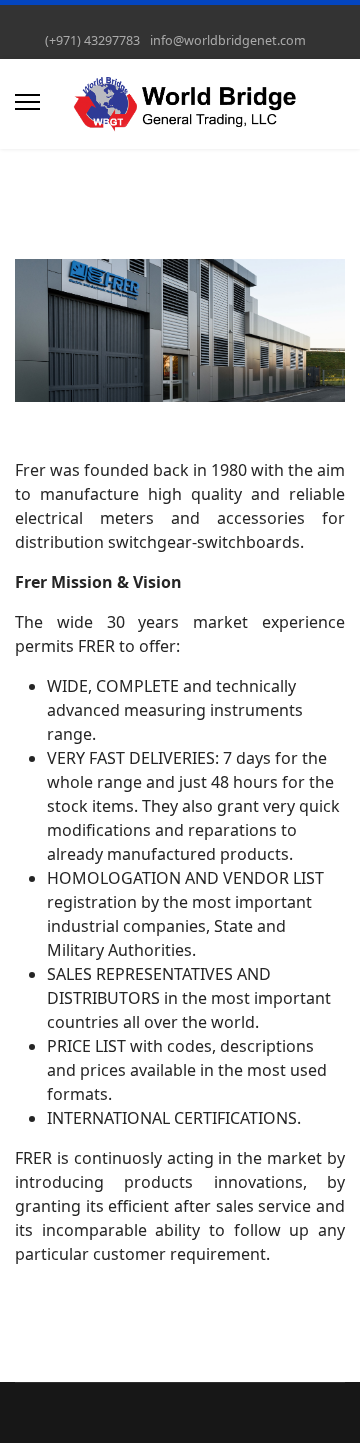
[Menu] (27, 102)
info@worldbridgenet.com (228, 40)
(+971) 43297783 (92, 40)
